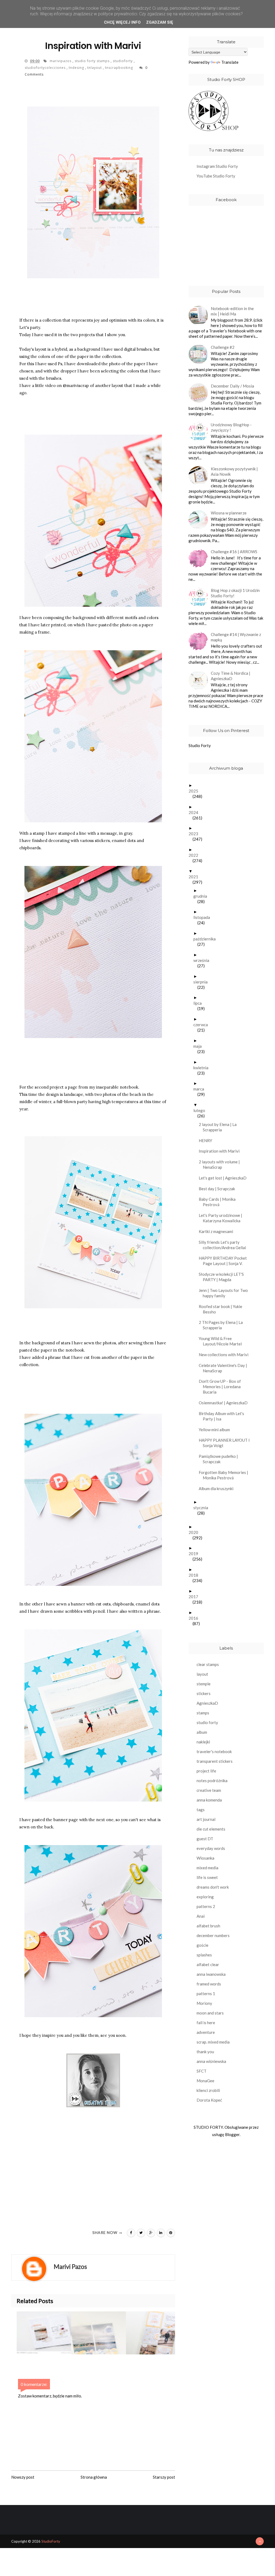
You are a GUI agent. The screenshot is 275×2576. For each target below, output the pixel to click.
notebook (129, 1087)
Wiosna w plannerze (229, 513)
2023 (195, 834)
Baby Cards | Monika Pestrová (219, 1202)
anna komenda (209, 1800)
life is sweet (207, 1877)
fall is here (206, 2023)
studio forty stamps (93, 61)
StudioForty (51, 2541)
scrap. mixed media (213, 2042)
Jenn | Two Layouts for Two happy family (225, 1293)
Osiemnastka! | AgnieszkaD (225, 1403)
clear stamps (208, 1664)
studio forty (207, 1722)
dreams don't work (213, 1887)
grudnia (202, 896)
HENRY (207, 1140)
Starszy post (164, 2477)
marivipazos (61, 61)
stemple (204, 1684)
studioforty (123, 61)
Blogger (232, 2134)
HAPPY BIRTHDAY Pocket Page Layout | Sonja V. (225, 1261)
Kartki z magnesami (218, 1231)
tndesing (77, 68)
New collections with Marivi (226, 1355)
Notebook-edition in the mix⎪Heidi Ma (232, 311)
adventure (206, 2032)
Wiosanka (205, 1858)
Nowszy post (23, 2477)
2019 (195, 1554)
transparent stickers (215, 1761)
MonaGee (205, 2081)
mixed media (207, 1868)
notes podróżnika (212, 1781)
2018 (195, 1575)
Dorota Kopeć (209, 2100)
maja (200, 1046)
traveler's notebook (214, 1751)
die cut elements (211, 1829)
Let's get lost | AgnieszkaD (225, 1178)
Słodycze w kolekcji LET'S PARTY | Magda (223, 1277)
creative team (209, 1790)
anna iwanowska (211, 1974)
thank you (205, 2052)
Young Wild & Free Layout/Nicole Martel (222, 1341)
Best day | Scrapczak (219, 1189)
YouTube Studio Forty (216, 176)
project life (206, 1771)
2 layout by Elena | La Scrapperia (220, 1127)
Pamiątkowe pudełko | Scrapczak (220, 1459)
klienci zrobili (208, 2090)
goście (202, 1945)
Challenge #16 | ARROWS (234, 552)
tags (201, 1810)
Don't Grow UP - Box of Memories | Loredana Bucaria (222, 1387)
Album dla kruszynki (218, 1488)
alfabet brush (208, 1926)
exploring (205, 1897)
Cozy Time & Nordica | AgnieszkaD (231, 676)
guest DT (205, 1839)
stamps (203, 1713)
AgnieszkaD (207, 1703)
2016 (195, 1618)
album (202, 1732)
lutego (201, 1110)
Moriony (204, 2003)
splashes (204, 1955)
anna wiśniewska (211, 2061)
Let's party (30, 327)
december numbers (213, 1935)
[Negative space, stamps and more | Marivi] (44, 2333)
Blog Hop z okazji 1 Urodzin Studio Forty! (235, 593)
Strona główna (94, 2477)
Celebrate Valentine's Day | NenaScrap (225, 1368)
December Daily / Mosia (232, 386)
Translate (230, 62)
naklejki (203, 1742)
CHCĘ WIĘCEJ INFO (122, 22)
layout (202, 1674)
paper (83, 356)
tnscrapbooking (120, 68)
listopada (204, 917)
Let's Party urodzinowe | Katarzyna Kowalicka (222, 1218)
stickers (204, 1693)
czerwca (203, 1025)
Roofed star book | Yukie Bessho (222, 1309)
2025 (195, 791)
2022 (195, 855)
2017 (195, 1597)
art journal (206, 1819)
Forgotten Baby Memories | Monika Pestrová (225, 1475)
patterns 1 (206, 1994)
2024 (195, 812)
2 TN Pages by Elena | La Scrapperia (223, 1325)
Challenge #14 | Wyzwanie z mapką (236, 637)
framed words (209, 1984)
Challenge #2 (223, 347)
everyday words (211, 1848)
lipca (200, 1003)
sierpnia (202, 982)
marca (201, 1089)
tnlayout (95, 68)
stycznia (203, 1508)
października (207, 939)
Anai (201, 1916)
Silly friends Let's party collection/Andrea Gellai (224, 1245)
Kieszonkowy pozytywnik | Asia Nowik (234, 471)
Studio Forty (200, 745)
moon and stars (210, 2013)
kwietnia (203, 1068)
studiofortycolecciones (46, 68)
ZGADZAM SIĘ (160, 22)
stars (66, 1343)
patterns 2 (206, 1906)
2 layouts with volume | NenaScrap (221, 1164)
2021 (195, 877)
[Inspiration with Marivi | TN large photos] (98, 2333)
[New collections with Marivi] (153, 2333)
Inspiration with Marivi (221, 1151)
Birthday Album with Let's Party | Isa (223, 1416)
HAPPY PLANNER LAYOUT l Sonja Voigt (226, 1443)
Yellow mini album (216, 1430)
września (203, 960)
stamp (39, 833)
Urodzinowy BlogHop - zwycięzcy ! (231, 427)
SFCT (202, 2071)
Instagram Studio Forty (217, 166)
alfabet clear (208, 1964)
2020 (195, 1532)
